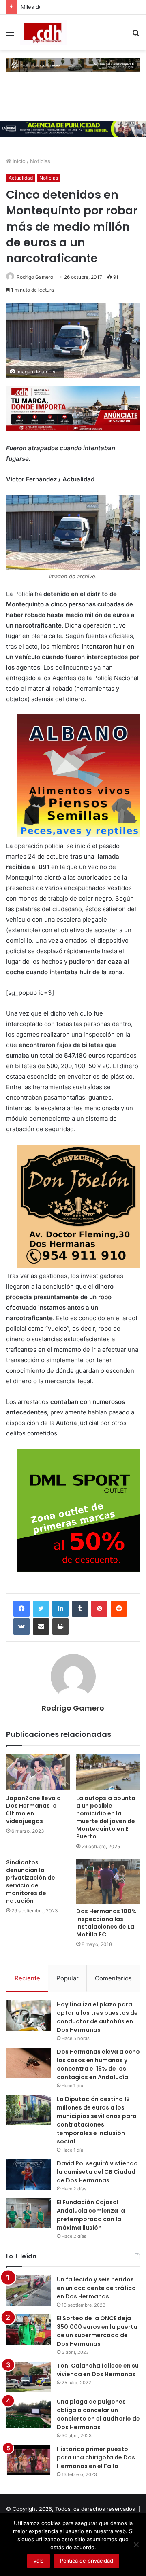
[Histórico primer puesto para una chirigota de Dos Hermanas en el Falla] (28, 2460)
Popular (68, 1978)
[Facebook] (21, 1609)
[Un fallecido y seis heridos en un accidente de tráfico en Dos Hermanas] (28, 2291)
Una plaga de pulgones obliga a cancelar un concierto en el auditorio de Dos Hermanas (98, 2414)
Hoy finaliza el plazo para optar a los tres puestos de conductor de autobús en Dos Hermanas (97, 2017)
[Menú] (10, 35)
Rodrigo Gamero (35, 277)
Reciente (27, 1978)
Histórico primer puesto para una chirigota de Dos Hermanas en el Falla (96, 2457)
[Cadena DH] (43, 32)
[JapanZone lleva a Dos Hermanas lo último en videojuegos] (38, 1772)
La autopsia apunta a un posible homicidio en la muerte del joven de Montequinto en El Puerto (106, 1817)
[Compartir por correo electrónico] (41, 1626)
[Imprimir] (60, 1626)
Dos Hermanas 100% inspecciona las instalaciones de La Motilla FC (106, 1923)
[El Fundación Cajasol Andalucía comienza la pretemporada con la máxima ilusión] (28, 2213)
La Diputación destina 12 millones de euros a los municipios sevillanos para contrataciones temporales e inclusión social (97, 2120)
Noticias (40, 161)
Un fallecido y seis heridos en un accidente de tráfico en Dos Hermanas (96, 2288)
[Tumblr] (80, 1609)
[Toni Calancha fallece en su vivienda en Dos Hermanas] (28, 2377)
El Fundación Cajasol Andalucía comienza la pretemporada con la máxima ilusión (91, 2215)
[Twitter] (41, 1609)
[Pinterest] (99, 1609)
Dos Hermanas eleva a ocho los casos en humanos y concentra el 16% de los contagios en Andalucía (98, 2064)
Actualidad (21, 178)
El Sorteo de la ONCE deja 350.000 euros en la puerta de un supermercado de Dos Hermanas (97, 2331)
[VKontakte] (21, 1626)
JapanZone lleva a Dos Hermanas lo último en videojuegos (33, 1810)
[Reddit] (119, 1609)
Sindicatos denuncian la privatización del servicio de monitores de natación (31, 1882)
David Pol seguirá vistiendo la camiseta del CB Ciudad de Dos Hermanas (97, 2172)
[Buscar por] (136, 35)
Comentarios (113, 1978)
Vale (39, 2561)
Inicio (18, 161)
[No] (136, 2544)
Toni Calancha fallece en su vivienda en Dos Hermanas (98, 2370)
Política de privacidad (87, 2561)
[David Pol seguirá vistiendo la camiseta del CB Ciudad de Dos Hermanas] (28, 2174)
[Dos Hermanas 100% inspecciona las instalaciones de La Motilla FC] (108, 1881)
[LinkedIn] (60, 1609)
